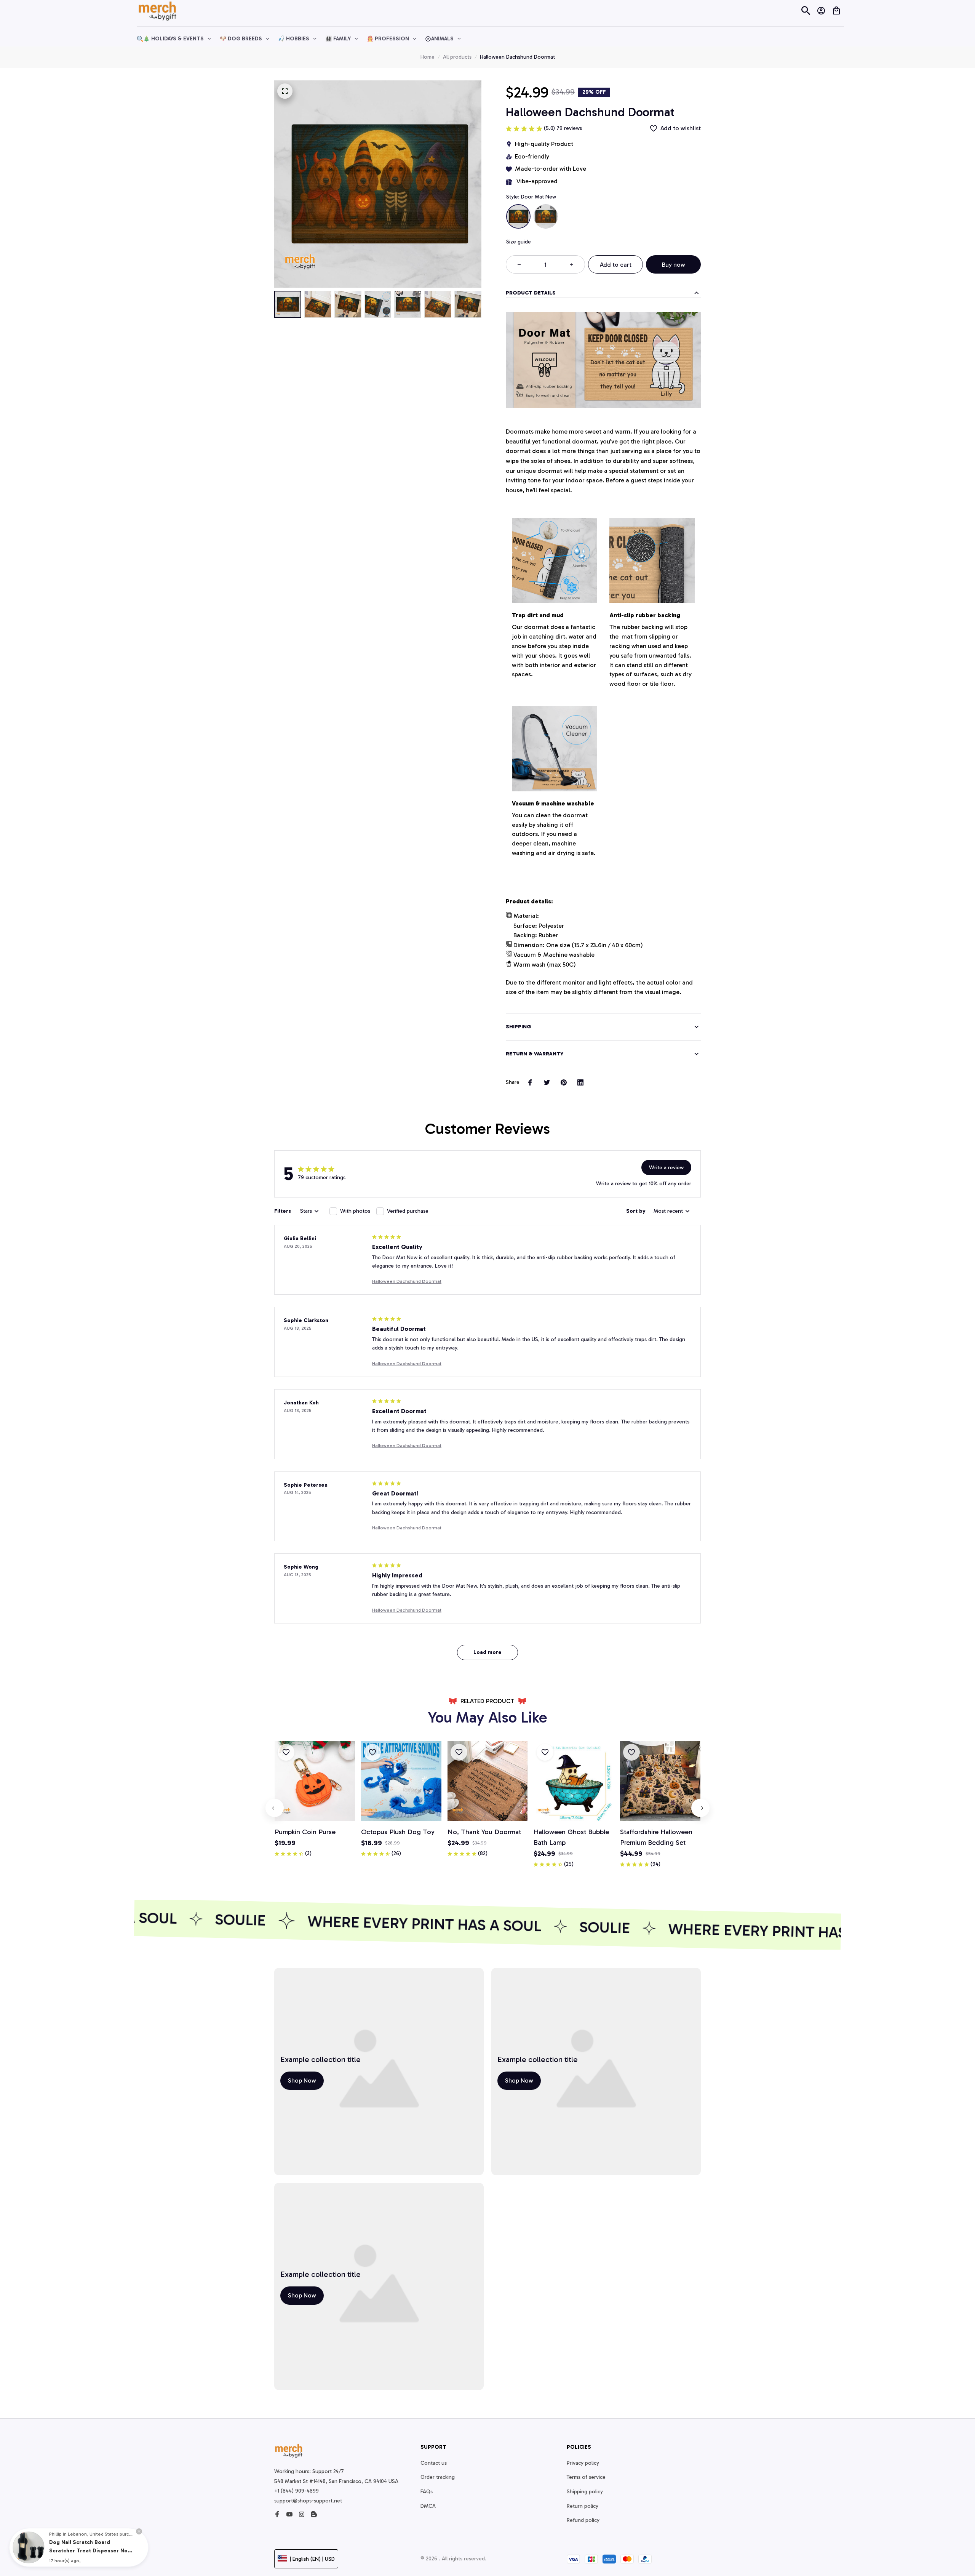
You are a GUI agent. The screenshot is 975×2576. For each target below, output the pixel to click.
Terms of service (586, 2477)
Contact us (434, 2463)
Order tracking (438, 2477)
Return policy (583, 2506)
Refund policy (583, 2520)
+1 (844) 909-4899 (296, 2491)
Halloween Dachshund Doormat (407, 1281)
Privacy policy (583, 2463)
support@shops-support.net (308, 2501)
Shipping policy (585, 2492)
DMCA (428, 2506)
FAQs (427, 2492)
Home (428, 57)
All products (457, 57)
